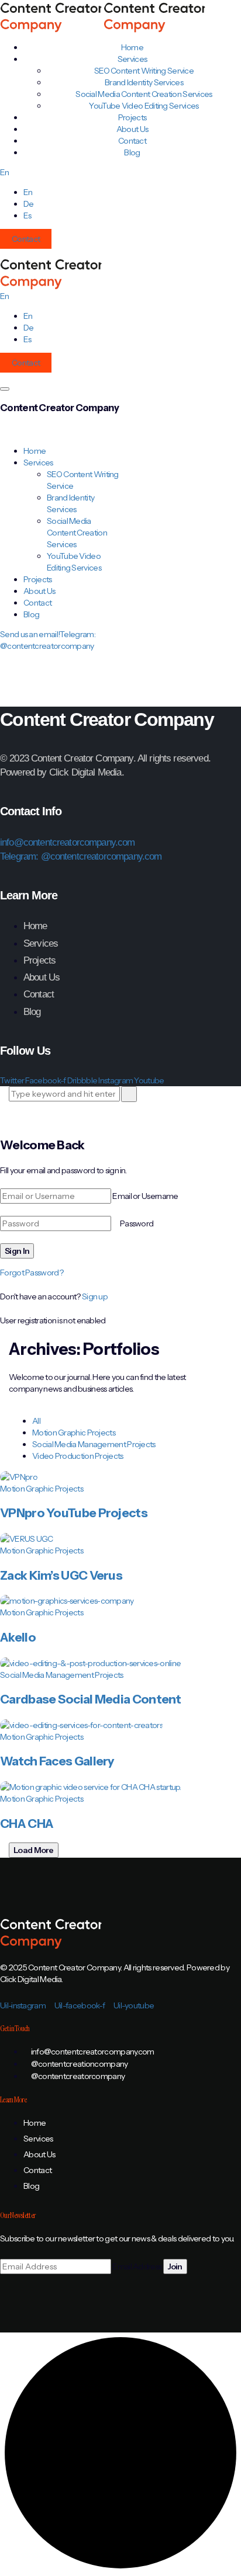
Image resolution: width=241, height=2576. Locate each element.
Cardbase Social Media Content (91, 1699)
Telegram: (20, 856)
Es (27, 215)
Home (35, 451)
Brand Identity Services (144, 82)
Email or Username (145, 1196)
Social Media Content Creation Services (144, 94)
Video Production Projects (78, 1456)
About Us (39, 591)
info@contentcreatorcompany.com (68, 842)
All (36, 1421)
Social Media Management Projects (94, 1444)
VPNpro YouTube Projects (74, 1513)
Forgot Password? (32, 1273)
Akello (18, 1637)
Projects (37, 579)
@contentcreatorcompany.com (101, 856)
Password (137, 1223)
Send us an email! (30, 634)
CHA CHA (27, 1824)
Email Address (137, 2266)
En (5, 172)
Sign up (95, 1296)
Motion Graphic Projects (74, 1433)
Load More (34, 1850)
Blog (132, 152)
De (29, 204)
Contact (26, 239)
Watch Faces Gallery (57, 1761)
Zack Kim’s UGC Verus (61, 1575)
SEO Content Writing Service (144, 71)
